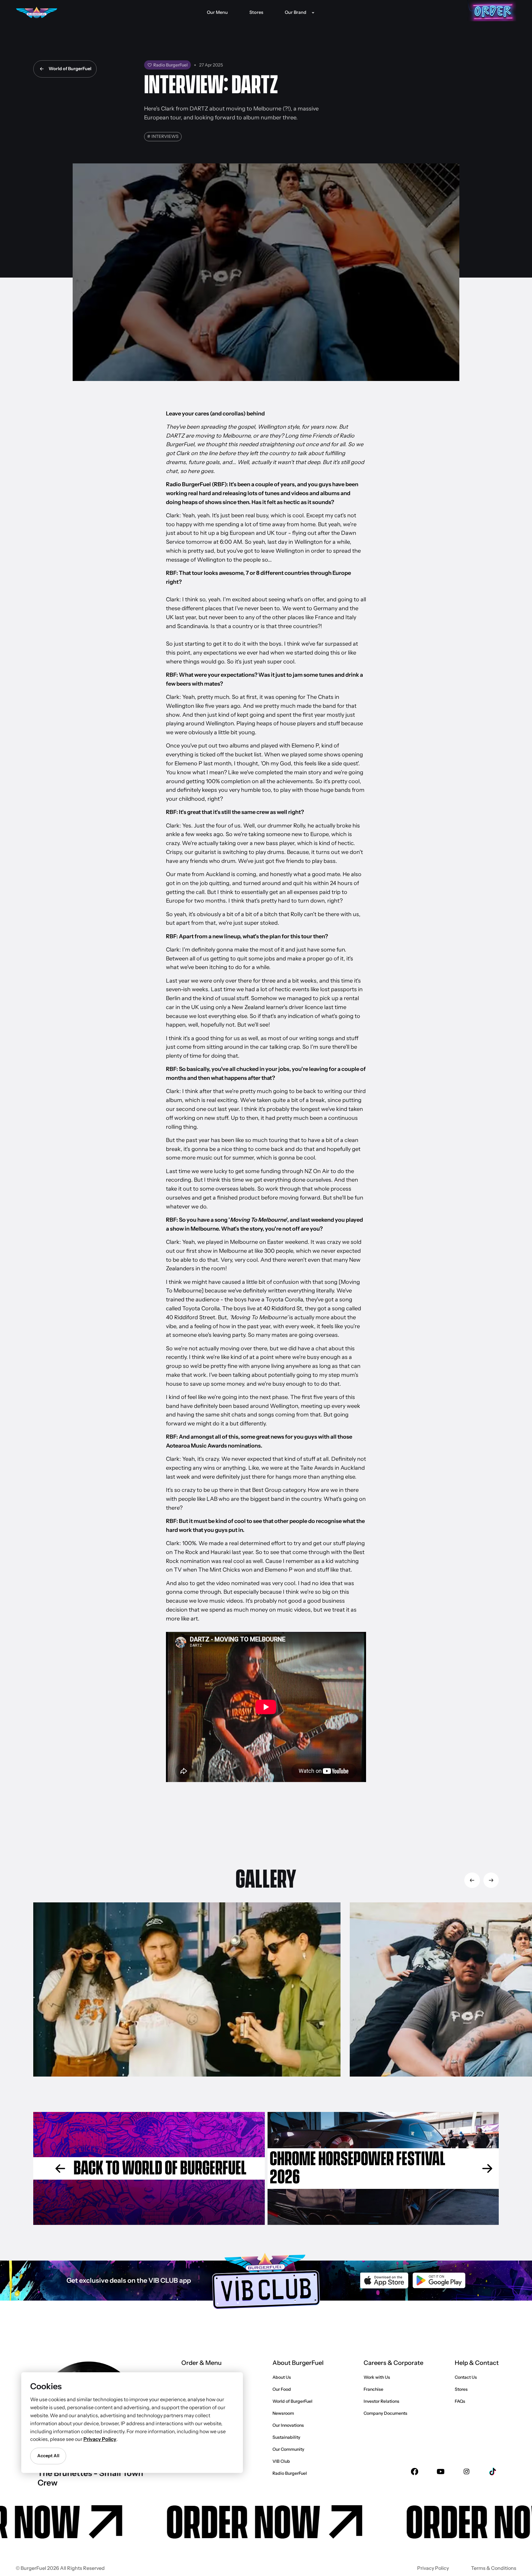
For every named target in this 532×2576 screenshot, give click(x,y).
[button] (299, 12)
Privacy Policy (433, 2568)
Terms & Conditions (494, 2568)
